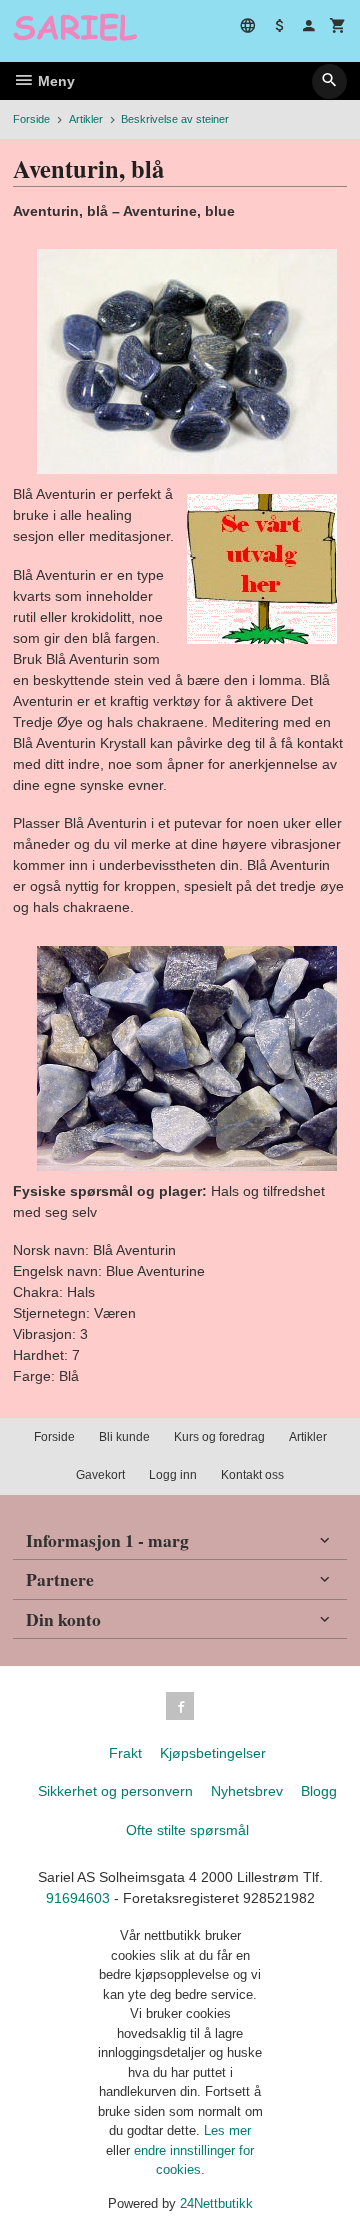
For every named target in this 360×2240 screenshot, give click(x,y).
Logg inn (173, 1475)
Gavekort (100, 1475)
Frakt (125, 1753)
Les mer (227, 2130)
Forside (31, 119)
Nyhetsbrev (247, 1791)
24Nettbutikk (216, 2203)
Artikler (308, 1437)
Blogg (319, 1791)
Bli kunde (124, 1437)
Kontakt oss (252, 1475)
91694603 (78, 1898)
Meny (54, 81)
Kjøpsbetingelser (213, 1753)
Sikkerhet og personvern (115, 1791)
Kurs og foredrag (219, 1437)
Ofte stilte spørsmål (187, 1830)
